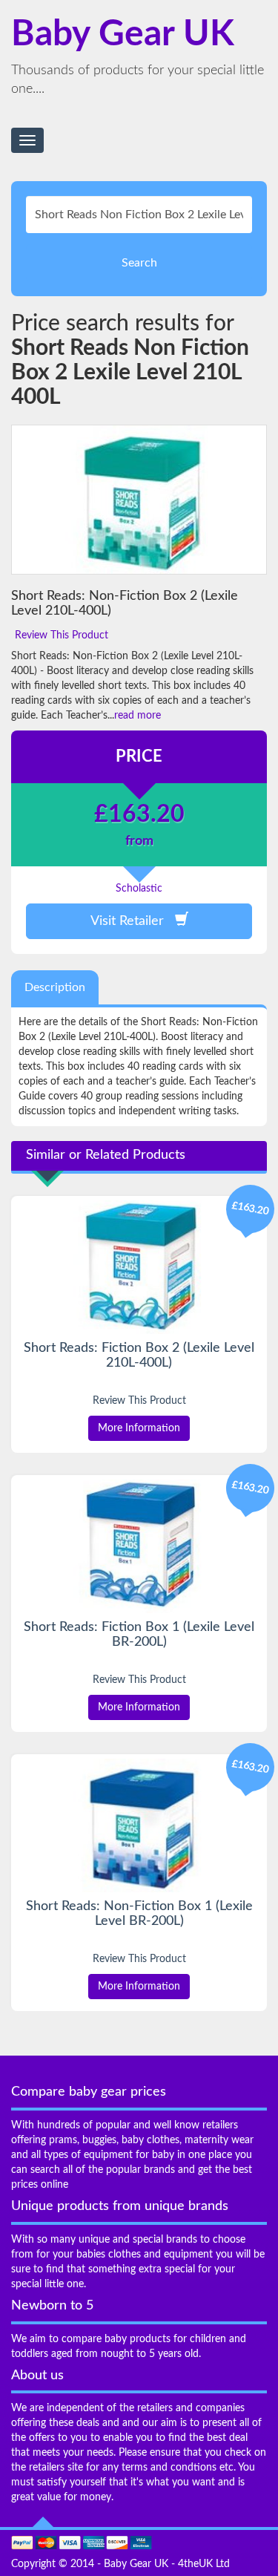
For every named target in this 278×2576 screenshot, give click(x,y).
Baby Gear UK (123, 34)
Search (139, 263)
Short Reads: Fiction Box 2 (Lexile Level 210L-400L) (139, 1356)
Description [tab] (55, 987)
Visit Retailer (133, 921)
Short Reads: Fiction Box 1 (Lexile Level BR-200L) (139, 1635)
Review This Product (62, 635)
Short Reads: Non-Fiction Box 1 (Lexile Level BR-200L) (139, 1914)
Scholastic (139, 889)
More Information (139, 1428)
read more (138, 716)
